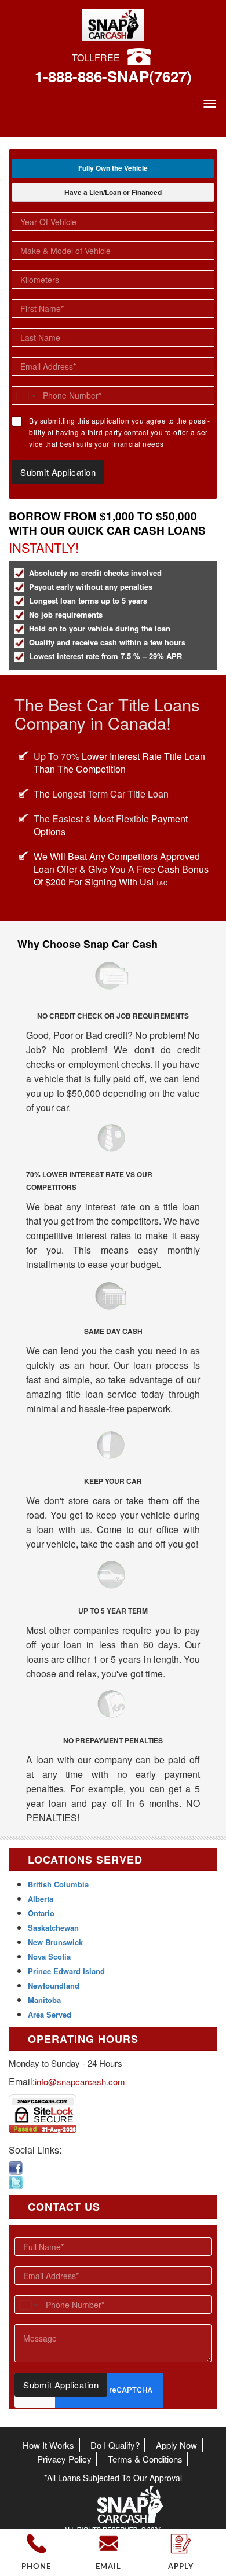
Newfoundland (54, 1985)
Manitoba (44, 2000)
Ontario (41, 1913)
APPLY (181, 2567)
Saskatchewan (53, 1928)
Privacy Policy (64, 2459)
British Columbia (58, 1884)
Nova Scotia (49, 1956)
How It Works (48, 2445)
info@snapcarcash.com (80, 2081)
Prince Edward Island (66, 1971)
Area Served (50, 2014)
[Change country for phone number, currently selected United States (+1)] (25, 395)
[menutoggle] (210, 104)
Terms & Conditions (145, 2459)
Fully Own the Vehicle (113, 168)
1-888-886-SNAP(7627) (113, 76)
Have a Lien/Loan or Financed (113, 192)
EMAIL (108, 2567)
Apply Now (176, 2445)
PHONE (36, 2567)
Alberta (41, 1899)
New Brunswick (55, 1942)
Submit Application (58, 472)
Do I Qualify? (115, 2445)
